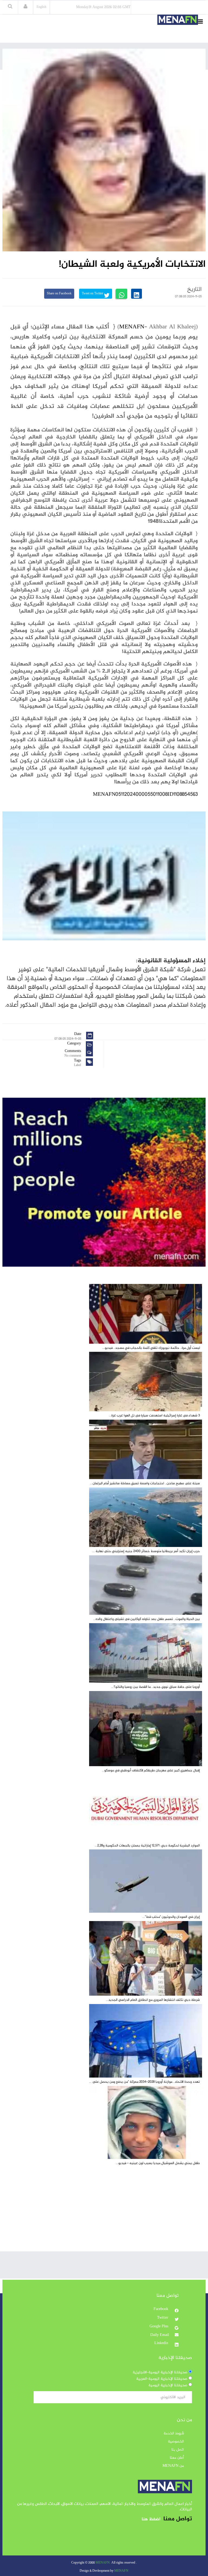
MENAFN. (103, 2563)
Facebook (161, 2309)
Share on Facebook (59, 294)
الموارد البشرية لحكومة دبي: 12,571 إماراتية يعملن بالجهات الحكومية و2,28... (147, 1846)
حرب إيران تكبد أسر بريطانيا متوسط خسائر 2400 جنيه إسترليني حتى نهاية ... (146, 1551)
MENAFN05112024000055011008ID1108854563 (145, 795)
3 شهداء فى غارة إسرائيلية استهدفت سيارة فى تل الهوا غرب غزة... (154, 1416)
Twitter (163, 2318)
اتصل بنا (178, 2450)
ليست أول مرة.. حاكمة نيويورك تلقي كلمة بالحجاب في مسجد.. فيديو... (151, 1348)
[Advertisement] (104, 2214)
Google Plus (159, 2327)
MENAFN (132, 327)
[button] (25, 7)
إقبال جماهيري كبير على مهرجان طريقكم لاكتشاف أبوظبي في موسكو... (151, 1770)
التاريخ (194, 289)
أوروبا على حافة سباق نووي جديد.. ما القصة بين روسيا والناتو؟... (156, 1687)
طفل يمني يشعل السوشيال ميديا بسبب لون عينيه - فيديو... (158, 2163)
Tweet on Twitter (93, 294)
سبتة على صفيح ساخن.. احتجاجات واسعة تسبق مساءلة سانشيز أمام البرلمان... (145, 1483)
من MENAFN (173, 2466)
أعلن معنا (177, 2458)
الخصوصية (176, 2442)
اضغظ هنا (151, 2519)
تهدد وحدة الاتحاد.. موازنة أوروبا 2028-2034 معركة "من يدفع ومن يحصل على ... (144, 2082)
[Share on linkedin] (136, 294)
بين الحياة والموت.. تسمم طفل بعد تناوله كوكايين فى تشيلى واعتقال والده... (147, 1619)
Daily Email (160, 2335)
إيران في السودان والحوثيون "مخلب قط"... (171, 1917)
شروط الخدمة (174, 2434)
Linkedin (162, 2343)
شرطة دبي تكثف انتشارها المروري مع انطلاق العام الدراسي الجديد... (153, 2000)
